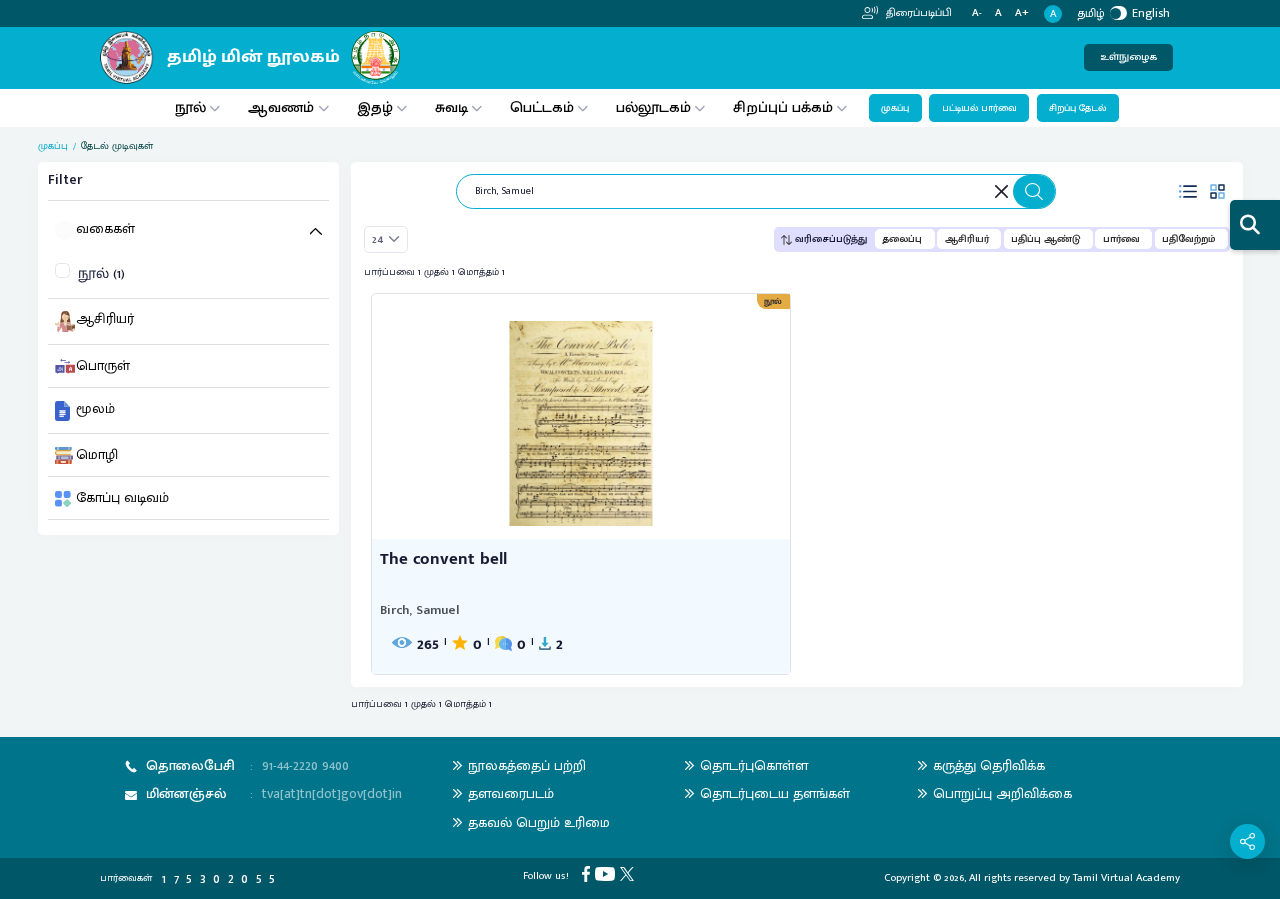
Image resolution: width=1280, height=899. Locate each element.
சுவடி (451, 107)
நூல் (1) (101, 274)
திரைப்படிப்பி (917, 13)
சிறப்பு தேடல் (1077, 108)
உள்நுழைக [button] (1128, 57)
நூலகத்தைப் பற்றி (527, 765)
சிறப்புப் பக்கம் (783, 107)
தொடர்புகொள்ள (754, 765)
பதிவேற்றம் (1188, 239)
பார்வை (1121, 239)
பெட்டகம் (542, 107)
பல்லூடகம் (653, 107)
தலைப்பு (902, 239)
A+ (1022, 13)
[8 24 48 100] (386, 239)
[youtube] (607, 873)
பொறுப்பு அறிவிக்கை (1002, 793)
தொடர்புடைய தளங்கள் (775, 793)
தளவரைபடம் (511, 793)
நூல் (190, 107)
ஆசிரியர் (967, 239)
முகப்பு (895, 108)
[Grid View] (1217, 190)
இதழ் (375, 107)
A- (977, 13)
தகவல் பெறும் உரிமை (539, 822)
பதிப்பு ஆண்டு (1045, 239)
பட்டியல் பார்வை (979, 108)
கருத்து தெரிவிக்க (989, 765)
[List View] (1188, 190)
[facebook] (588, 873)
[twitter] (629, 873)
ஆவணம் (283, 107)
